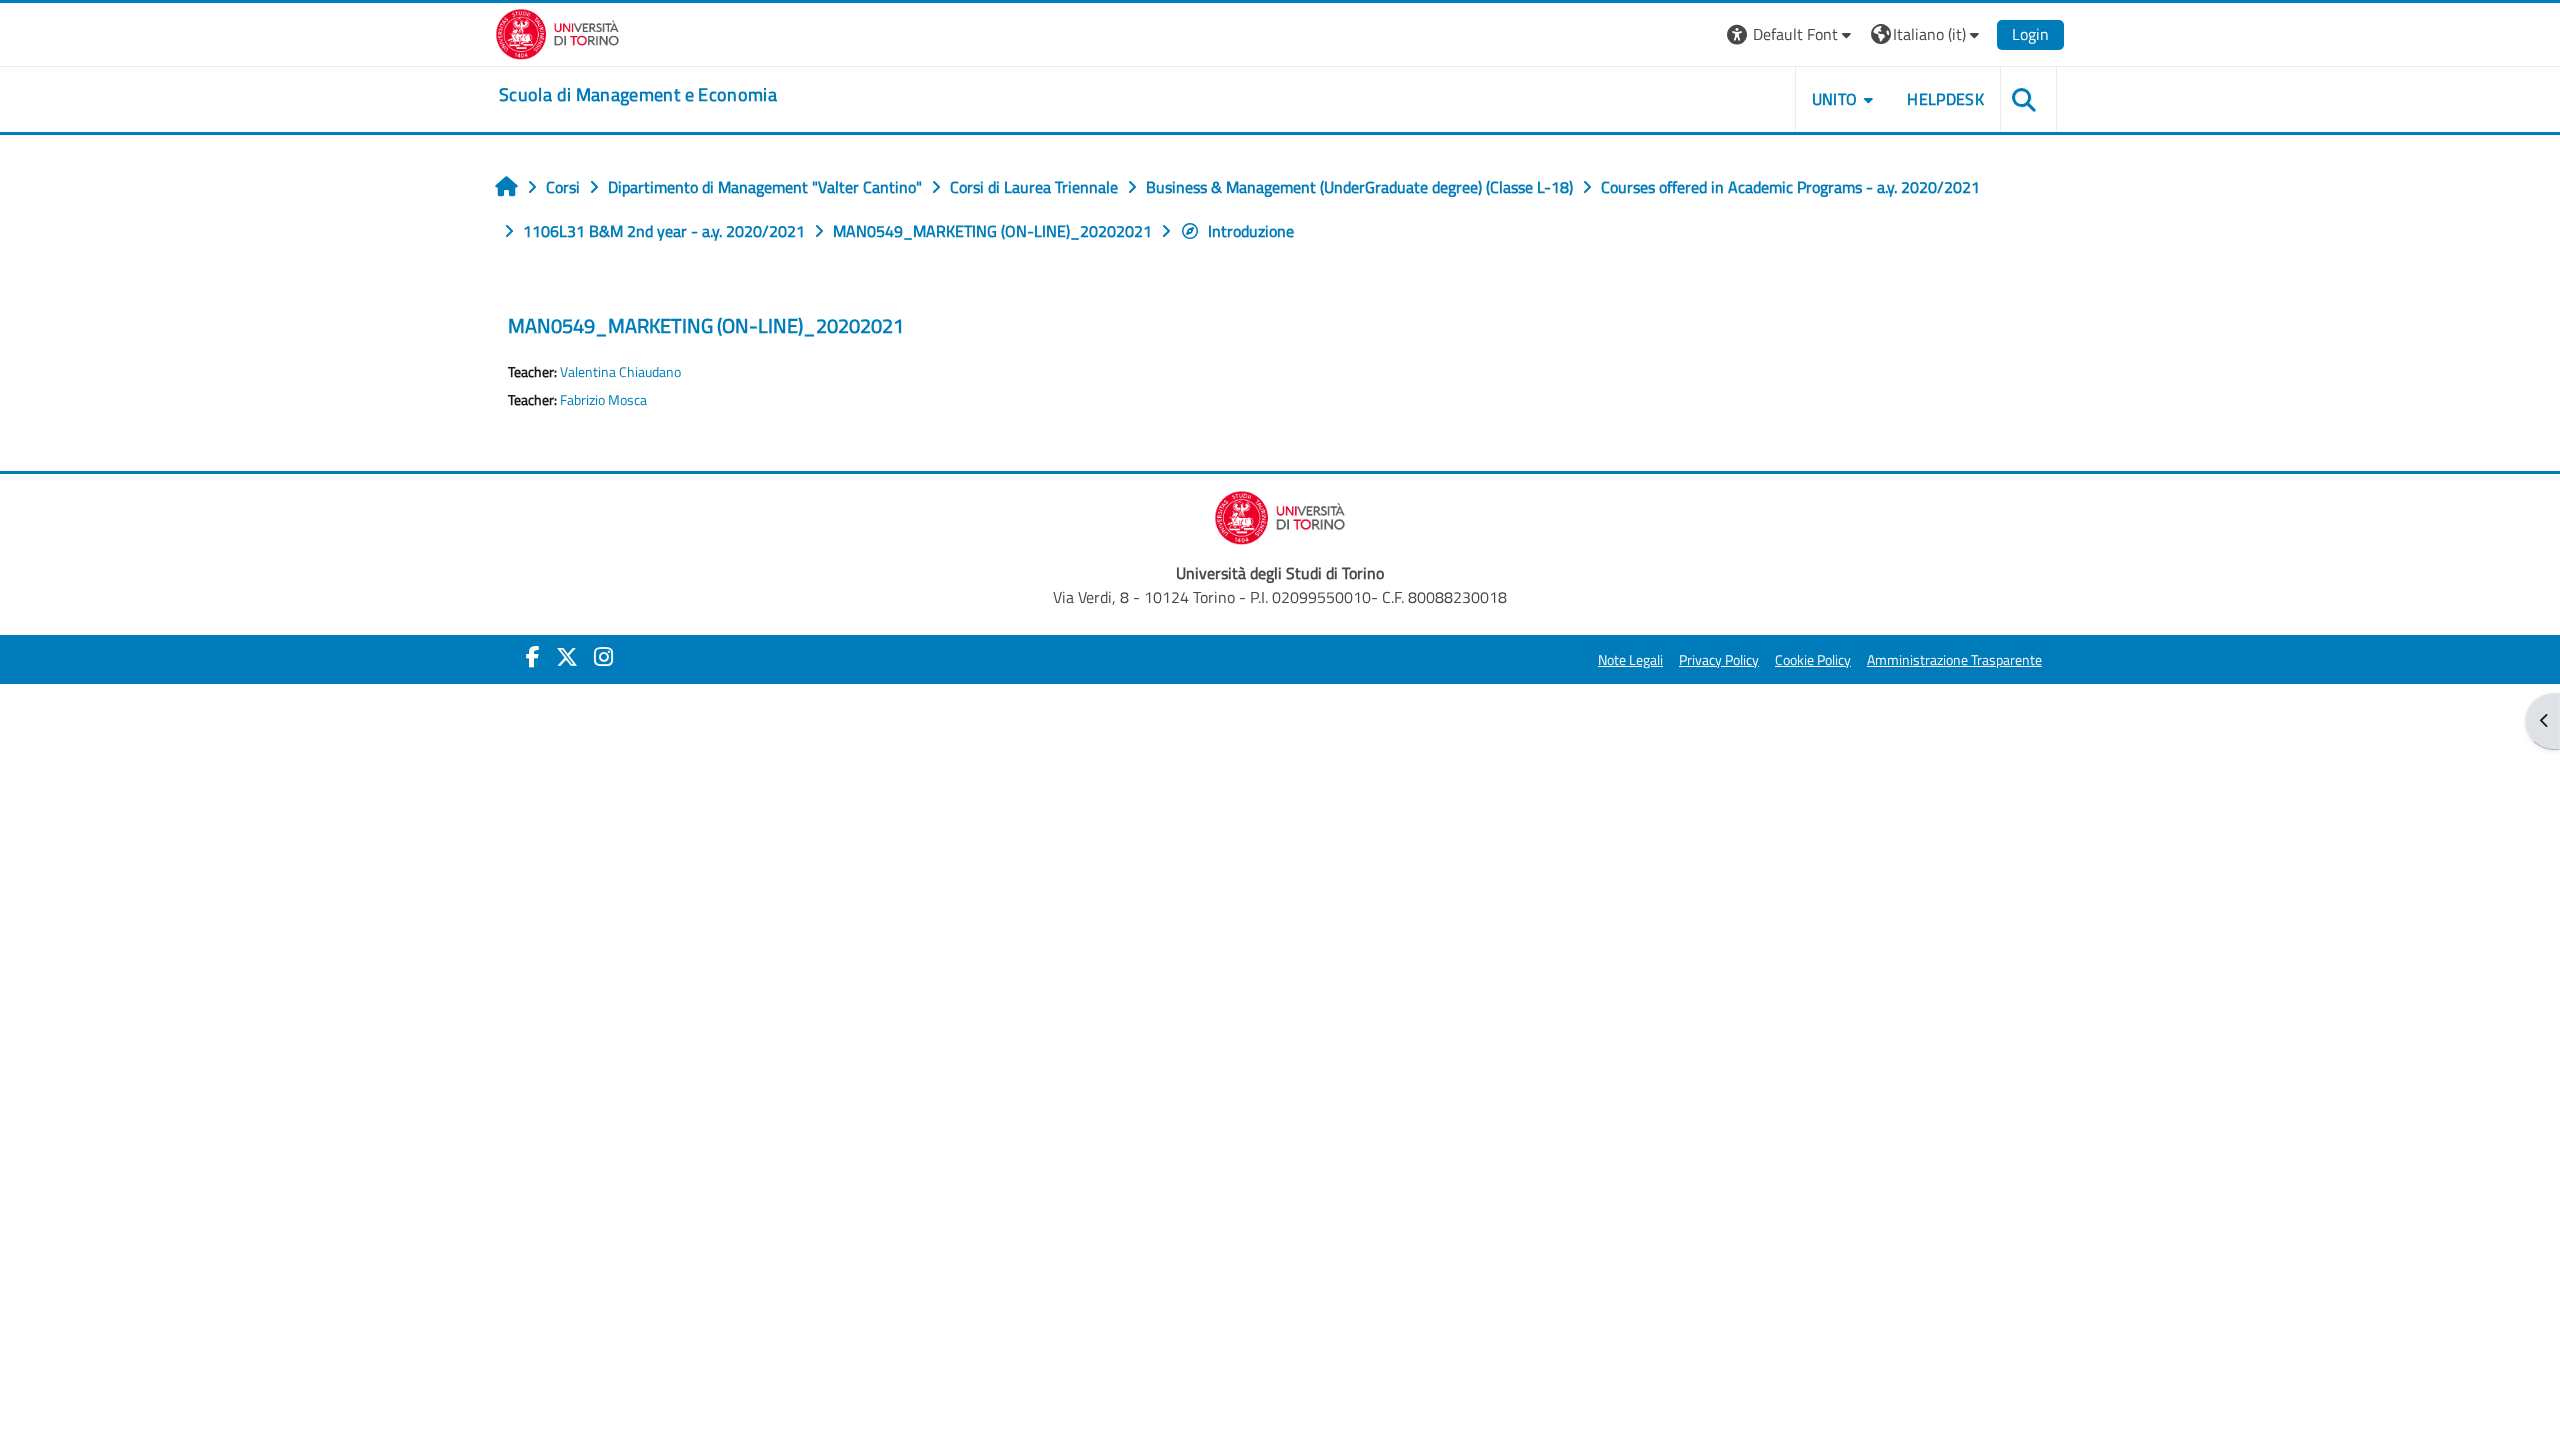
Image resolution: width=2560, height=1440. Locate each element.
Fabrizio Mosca (603, 400)
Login (2030, 34)
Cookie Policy (1813, 660)
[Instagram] (603, 657)
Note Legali (1630, 660)
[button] (1791, 34)
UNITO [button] (1835, 99)
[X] (567, 657)
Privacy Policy (1719, 660)
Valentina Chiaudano (620, 372)
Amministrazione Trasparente (1954, 660)
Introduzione (1251, 231)
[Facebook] (533, 657)
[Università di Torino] (557, 32)
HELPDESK (1945, 99)
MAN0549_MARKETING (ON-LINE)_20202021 (706, 325)
